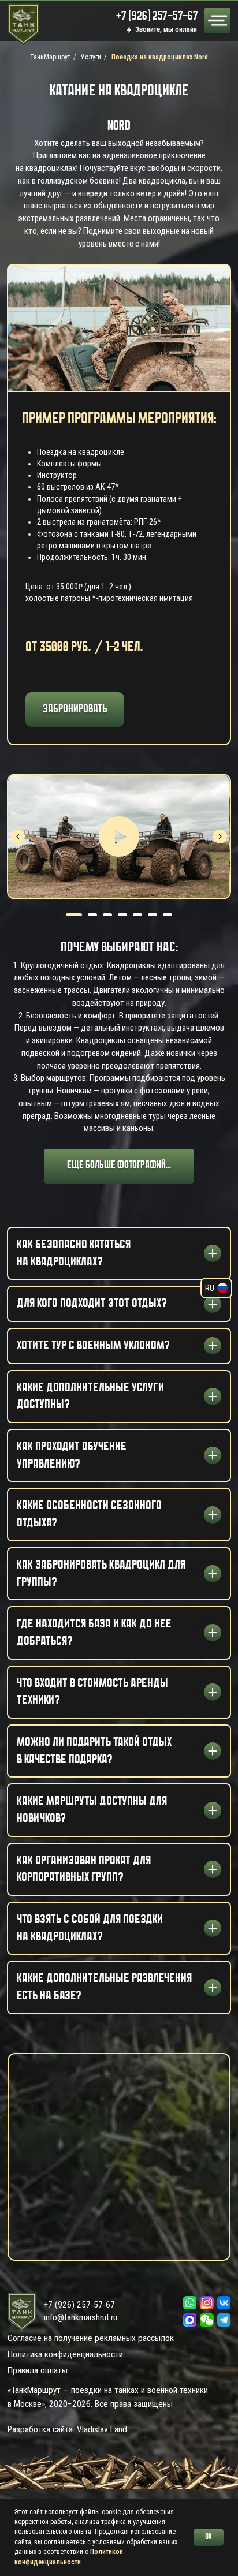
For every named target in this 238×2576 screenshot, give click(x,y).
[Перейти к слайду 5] (137, 915)
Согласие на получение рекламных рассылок (91, 2338)
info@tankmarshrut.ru (81, 2317)
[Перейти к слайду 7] (168, 915)
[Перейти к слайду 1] (74, 915)
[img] (217, 20)
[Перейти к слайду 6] (153, 915)
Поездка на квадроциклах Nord (160, 57)
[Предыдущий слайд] (18, 837)
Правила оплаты (38, 2370)
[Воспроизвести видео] (119, 837)
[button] (207, 2320)
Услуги (91, 57)
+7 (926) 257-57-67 (79, 2305)
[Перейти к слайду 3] (107, 915)
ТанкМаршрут (50, 57)
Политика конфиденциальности (65, 2354)
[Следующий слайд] (220, 837)
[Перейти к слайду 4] (122, 915)
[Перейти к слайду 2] (92, 915)
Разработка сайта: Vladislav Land (67, 2429)
